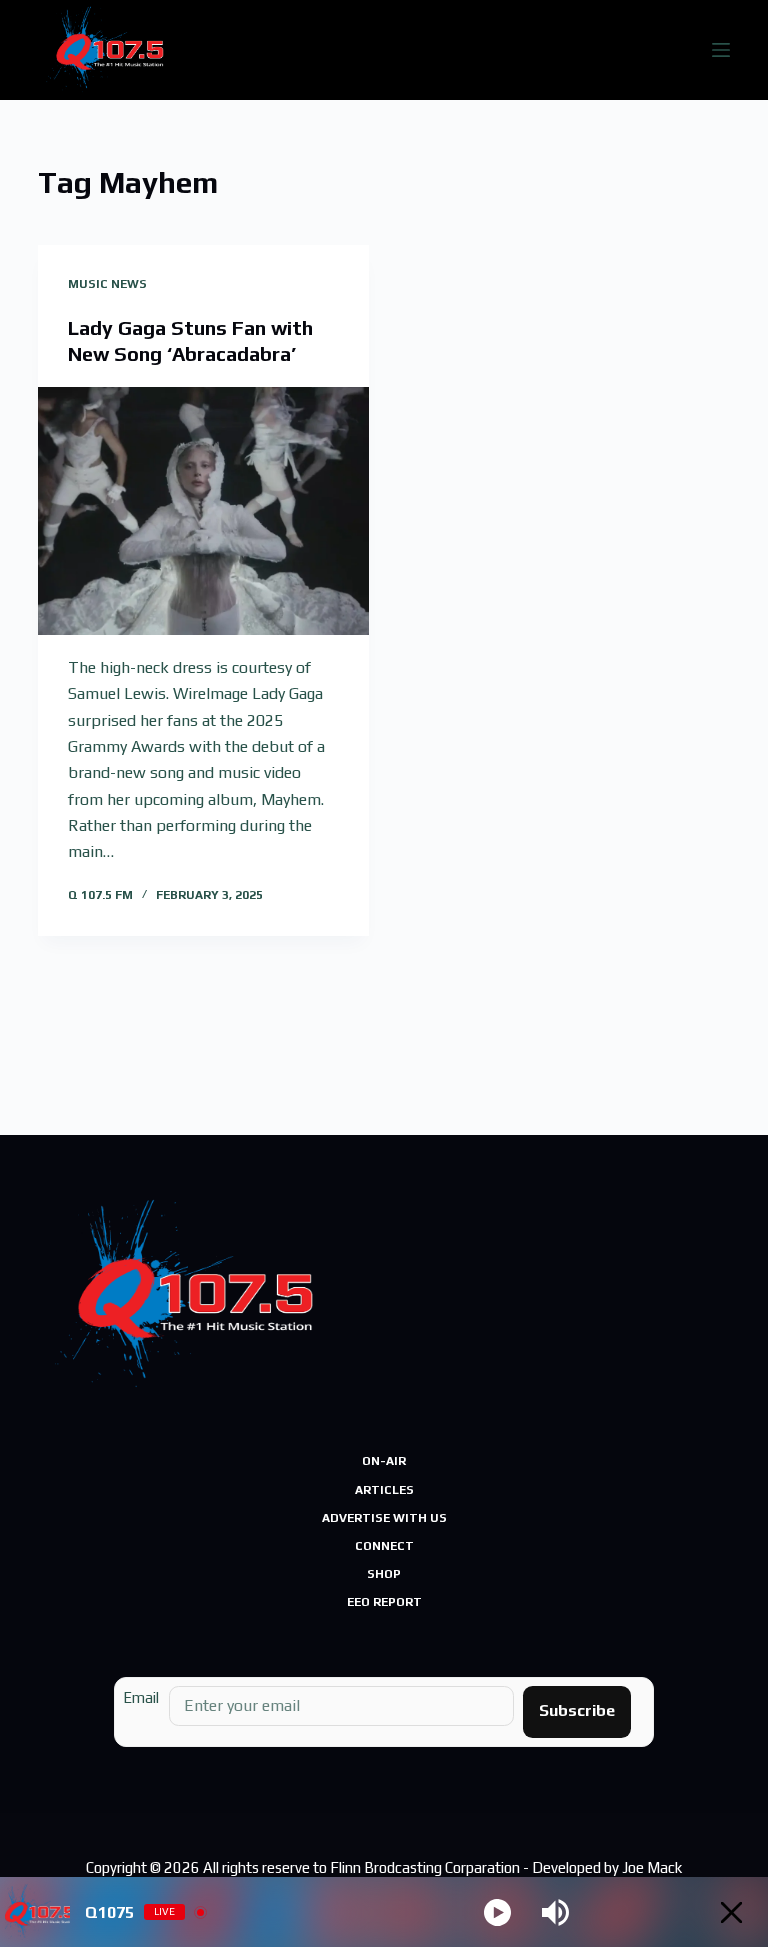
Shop (384, 1574)
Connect (384, 1546)
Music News (107, 284)
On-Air (384, 1461)
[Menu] (721, 50)
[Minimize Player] (731, 1912)
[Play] (497, 1912)
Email (141, 1697)
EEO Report (384, 1602)
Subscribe (577, 1710)
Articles (384, 1490)
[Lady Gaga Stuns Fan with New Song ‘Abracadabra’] (203, 511)
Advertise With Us (384, 1518)
